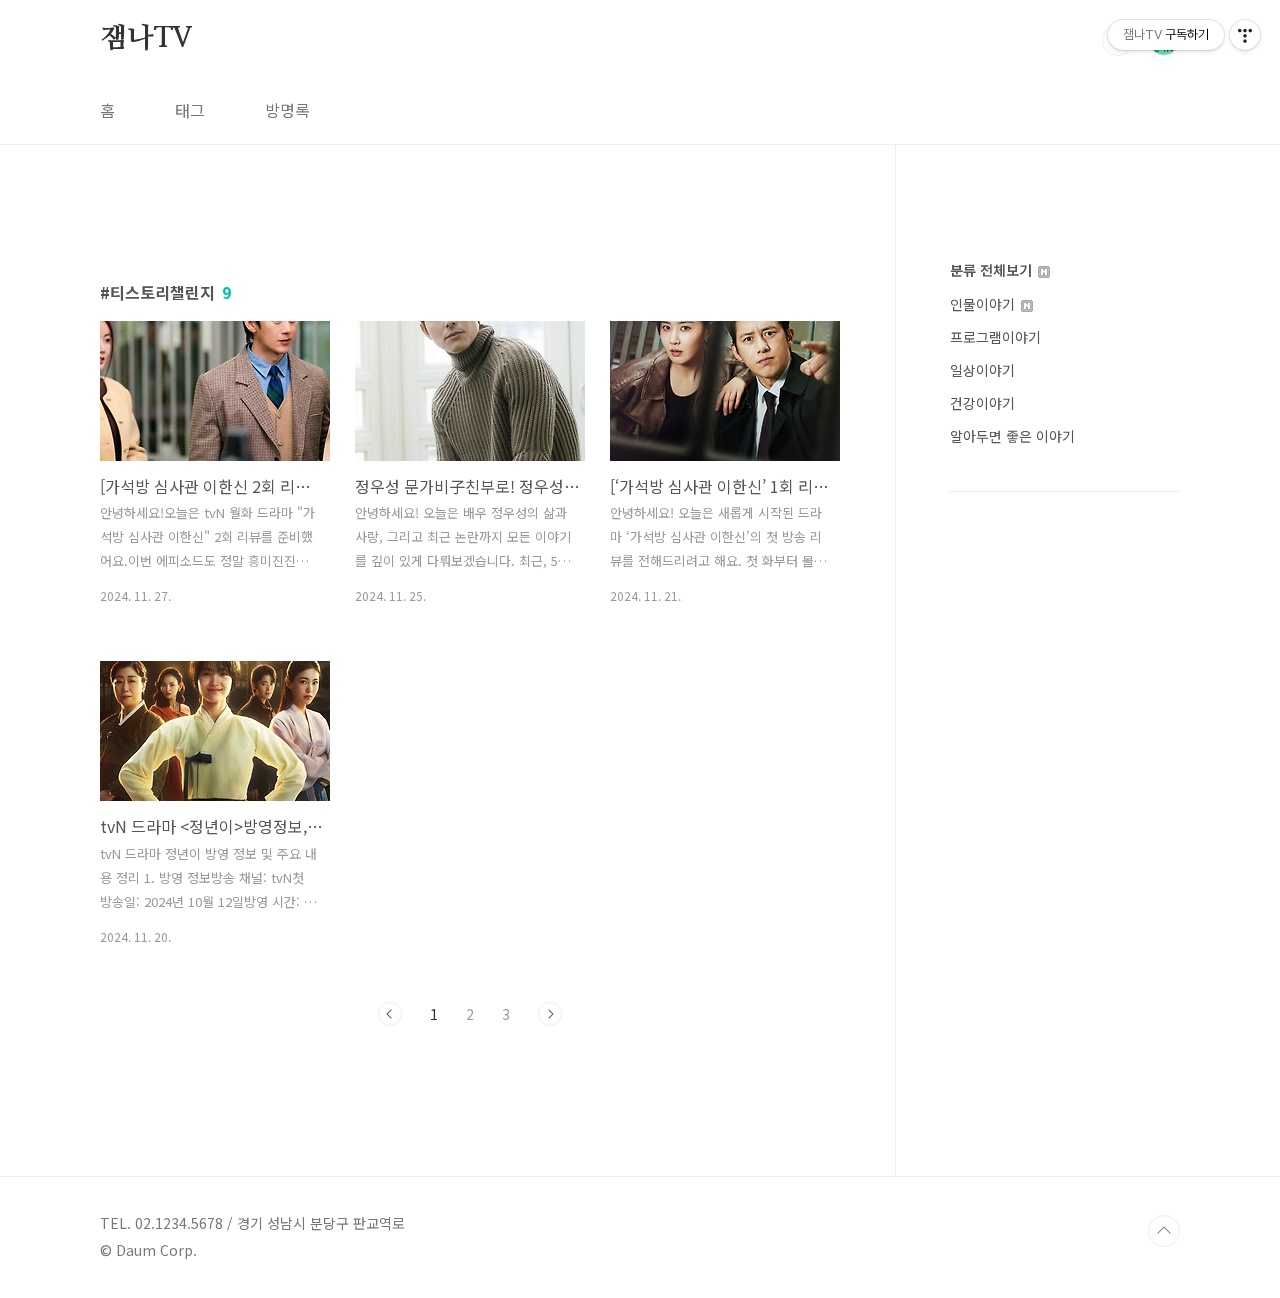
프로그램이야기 (995, 337)
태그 (190, 110)
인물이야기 (984, 304)
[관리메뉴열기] (1245, 35)
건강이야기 (982, 403)
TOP (1164, 1231)
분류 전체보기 (993, 270)
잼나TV (146, 39)
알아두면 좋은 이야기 (1012, 436)
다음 (550, 1014)
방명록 (287, 110)
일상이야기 (982, 370)
